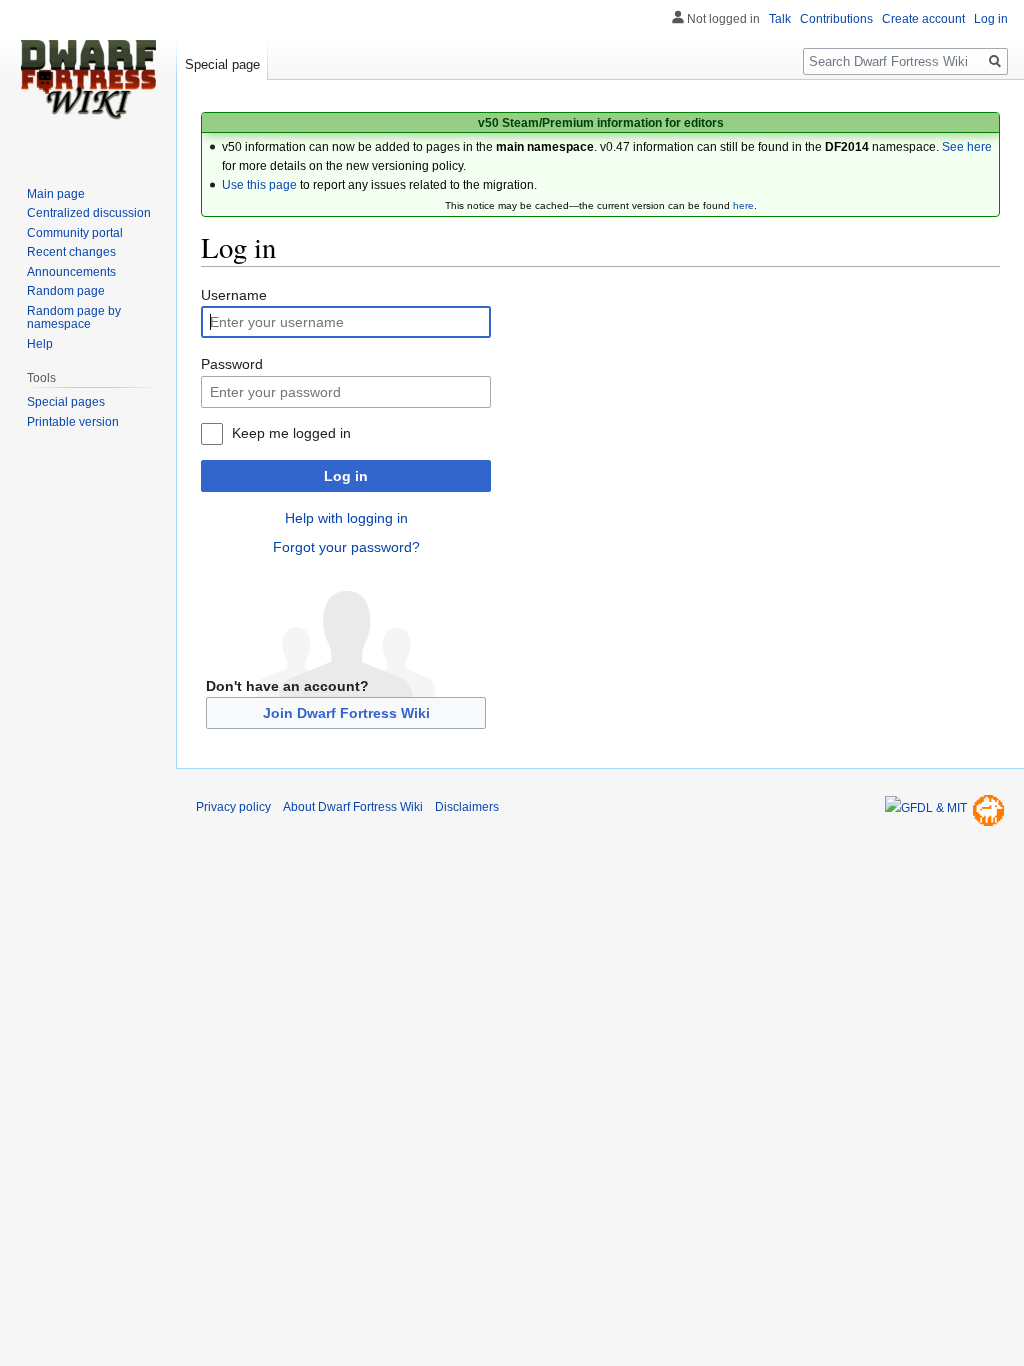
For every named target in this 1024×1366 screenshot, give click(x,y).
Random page (66, 291)
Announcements (71, 272)
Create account (923, 19)
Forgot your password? (346, 547)
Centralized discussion (89, 213)
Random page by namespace (74, 318)
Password (232, 364)
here (743, 205)
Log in (346, 476)
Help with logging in (346, 518)
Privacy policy (233, 807)
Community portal (75, 233)
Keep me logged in (291, 433)
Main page (56, 194)
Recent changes (71, 252)
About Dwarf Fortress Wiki (353, 807)
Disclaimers (467, 807)
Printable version (73, 422)
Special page (222, 64)
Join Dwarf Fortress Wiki (346, 713)
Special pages (66, 402)
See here (967, 147)
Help (40, 344)
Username (234, 295)
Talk (780, 19)
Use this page (259, 185)
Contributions (836, 19)
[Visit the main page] (88, 80)
